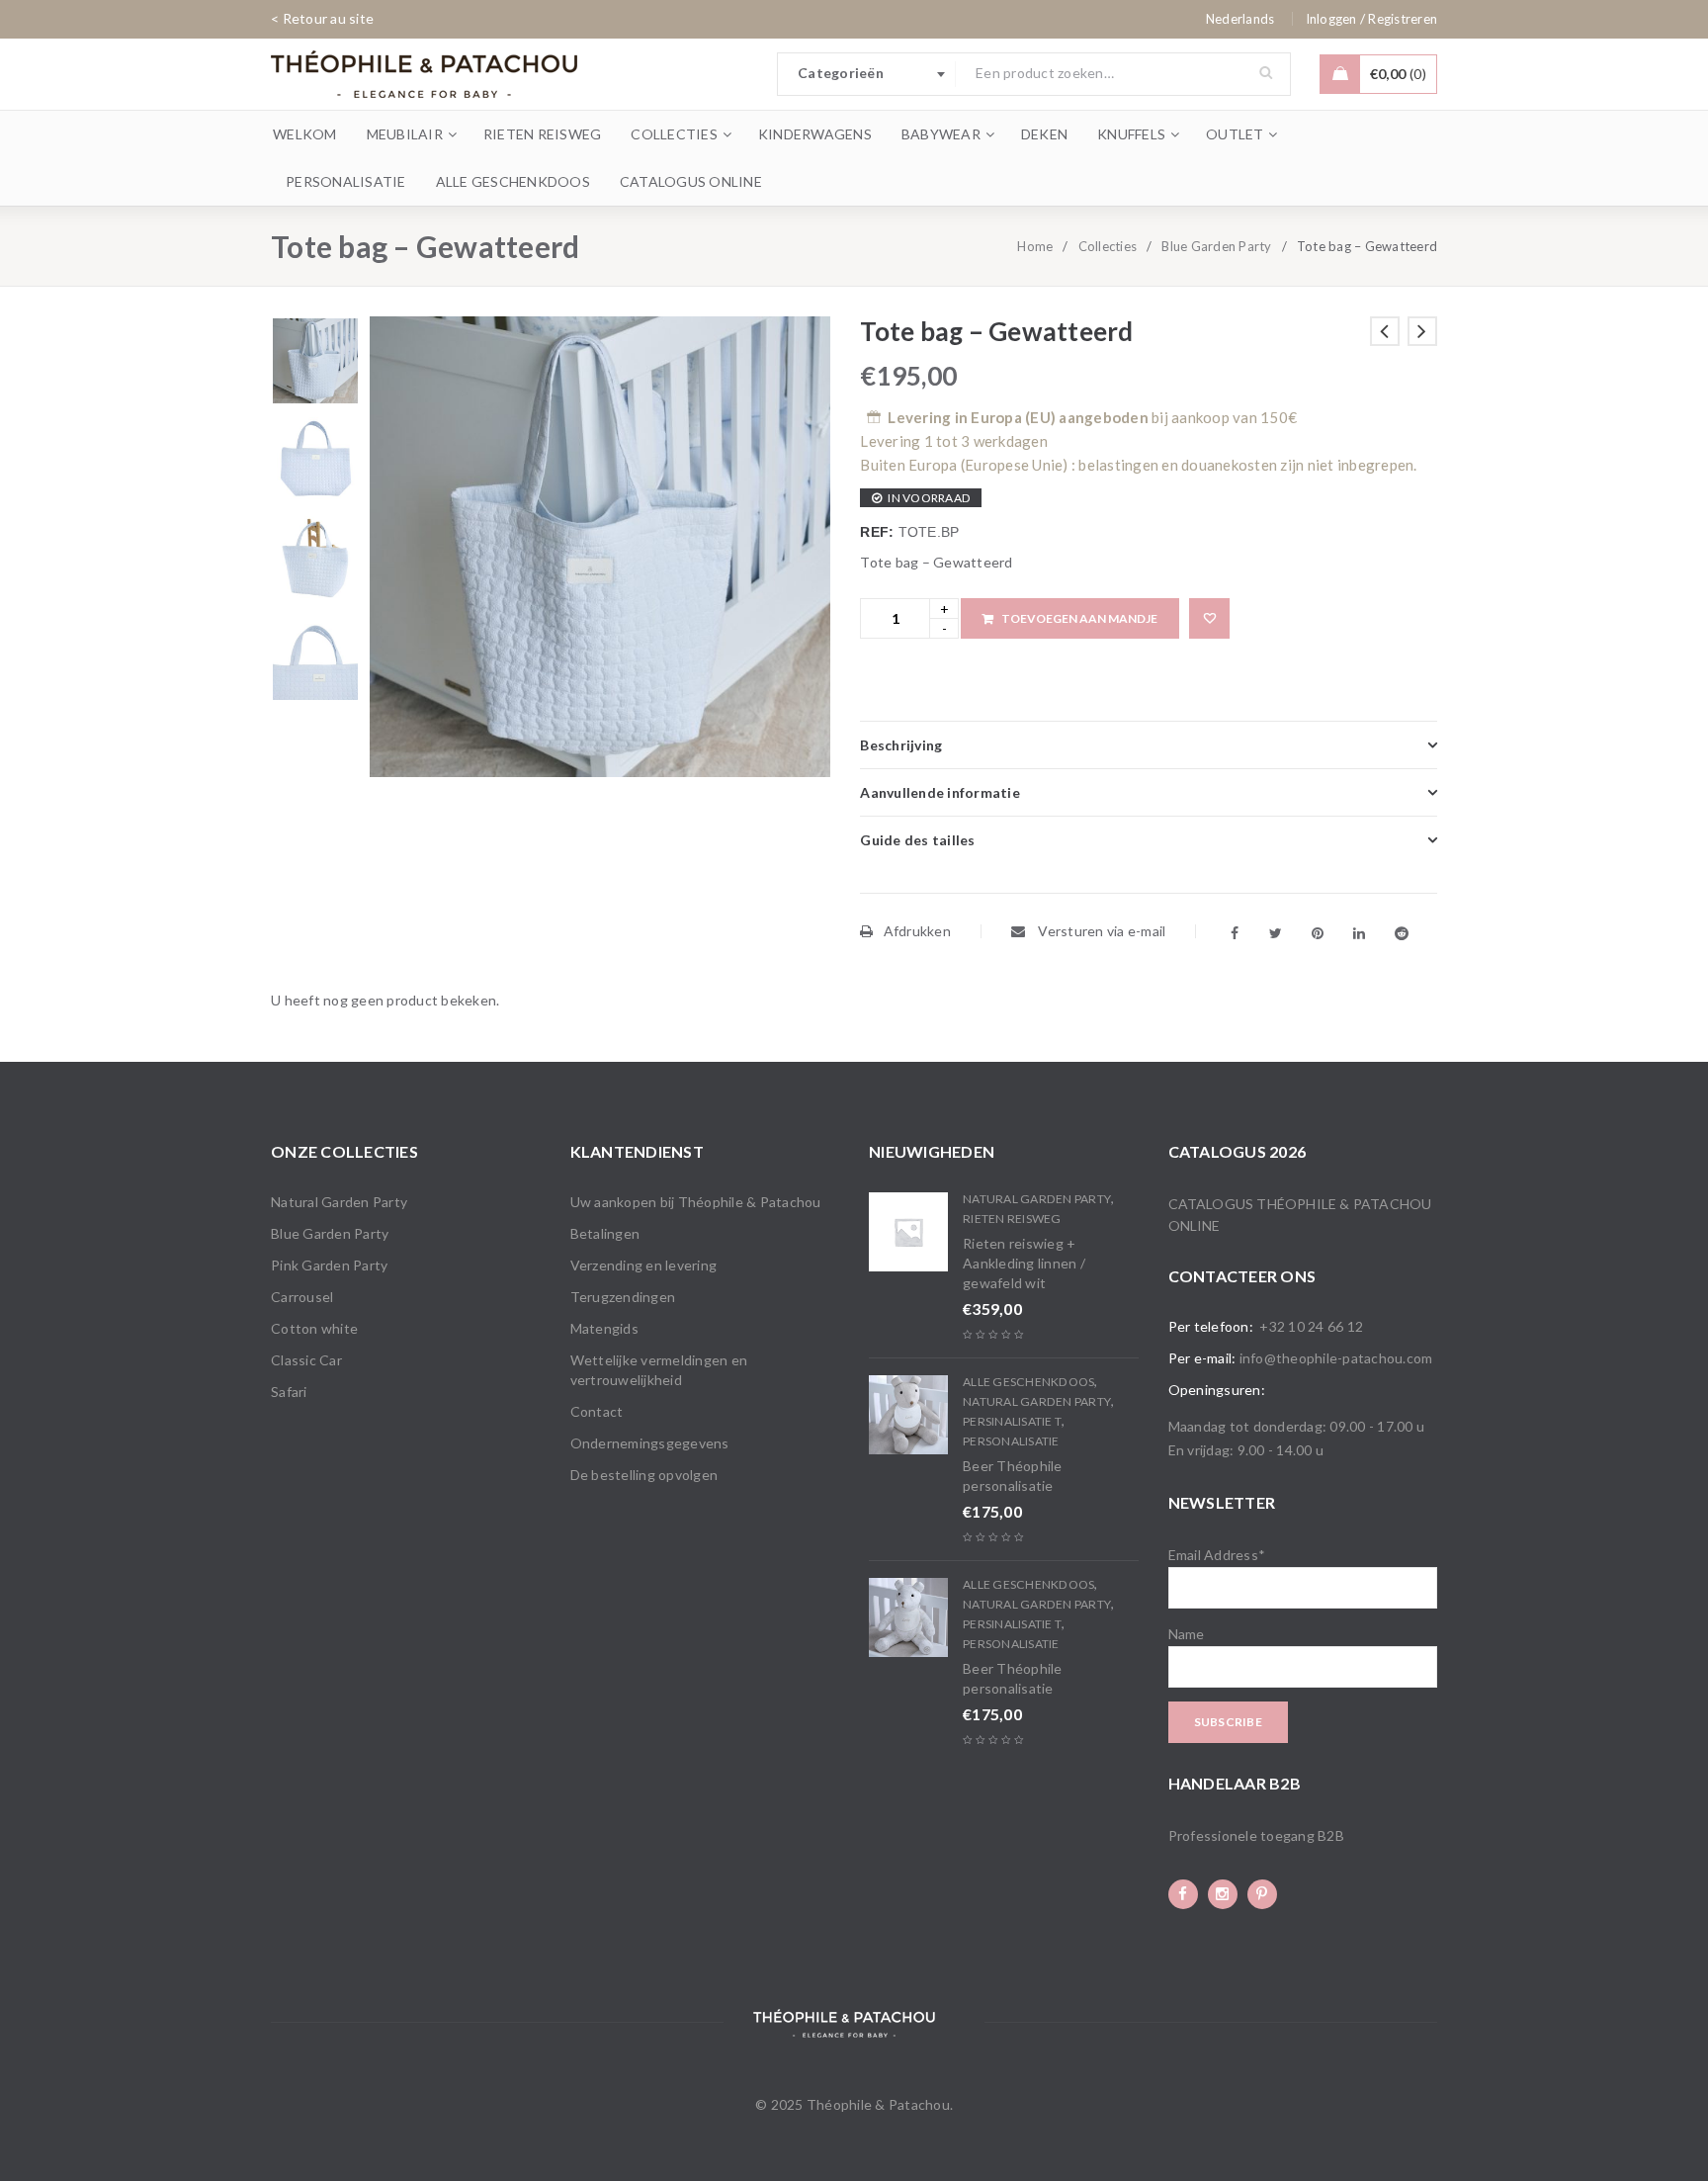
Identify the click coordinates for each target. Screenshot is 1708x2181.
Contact (597, 1411)
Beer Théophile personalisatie (1013, 1476)
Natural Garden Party (339, 1202)
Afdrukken (917, 931)
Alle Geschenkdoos (1028, 1382)
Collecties (1108, 246)
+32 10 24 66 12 (1311, 1326)
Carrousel (302, 1297)
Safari (289, 1392)
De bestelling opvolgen (644, 1475)
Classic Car (306, 1360)
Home (1035, 246)
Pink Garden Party (329, 1265)
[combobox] (867, 74)
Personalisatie (1011, 1441)
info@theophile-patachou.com (1336, 1358)
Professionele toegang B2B (1256, 1835)
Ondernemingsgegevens (650, 1443)
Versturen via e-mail (1100, 931)
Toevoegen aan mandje (1079, 618)
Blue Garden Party (1216, 246)
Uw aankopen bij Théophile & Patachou (696, 1202)
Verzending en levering (644, 1265)
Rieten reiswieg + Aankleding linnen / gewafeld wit (1024, 1263)
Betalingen (605, 1233)
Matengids (604, 1328)
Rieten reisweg (1012, 1219)
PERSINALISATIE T (1012, 1421)
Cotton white (314, 1328)
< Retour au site (322, 18)
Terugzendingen (623, 1297)
